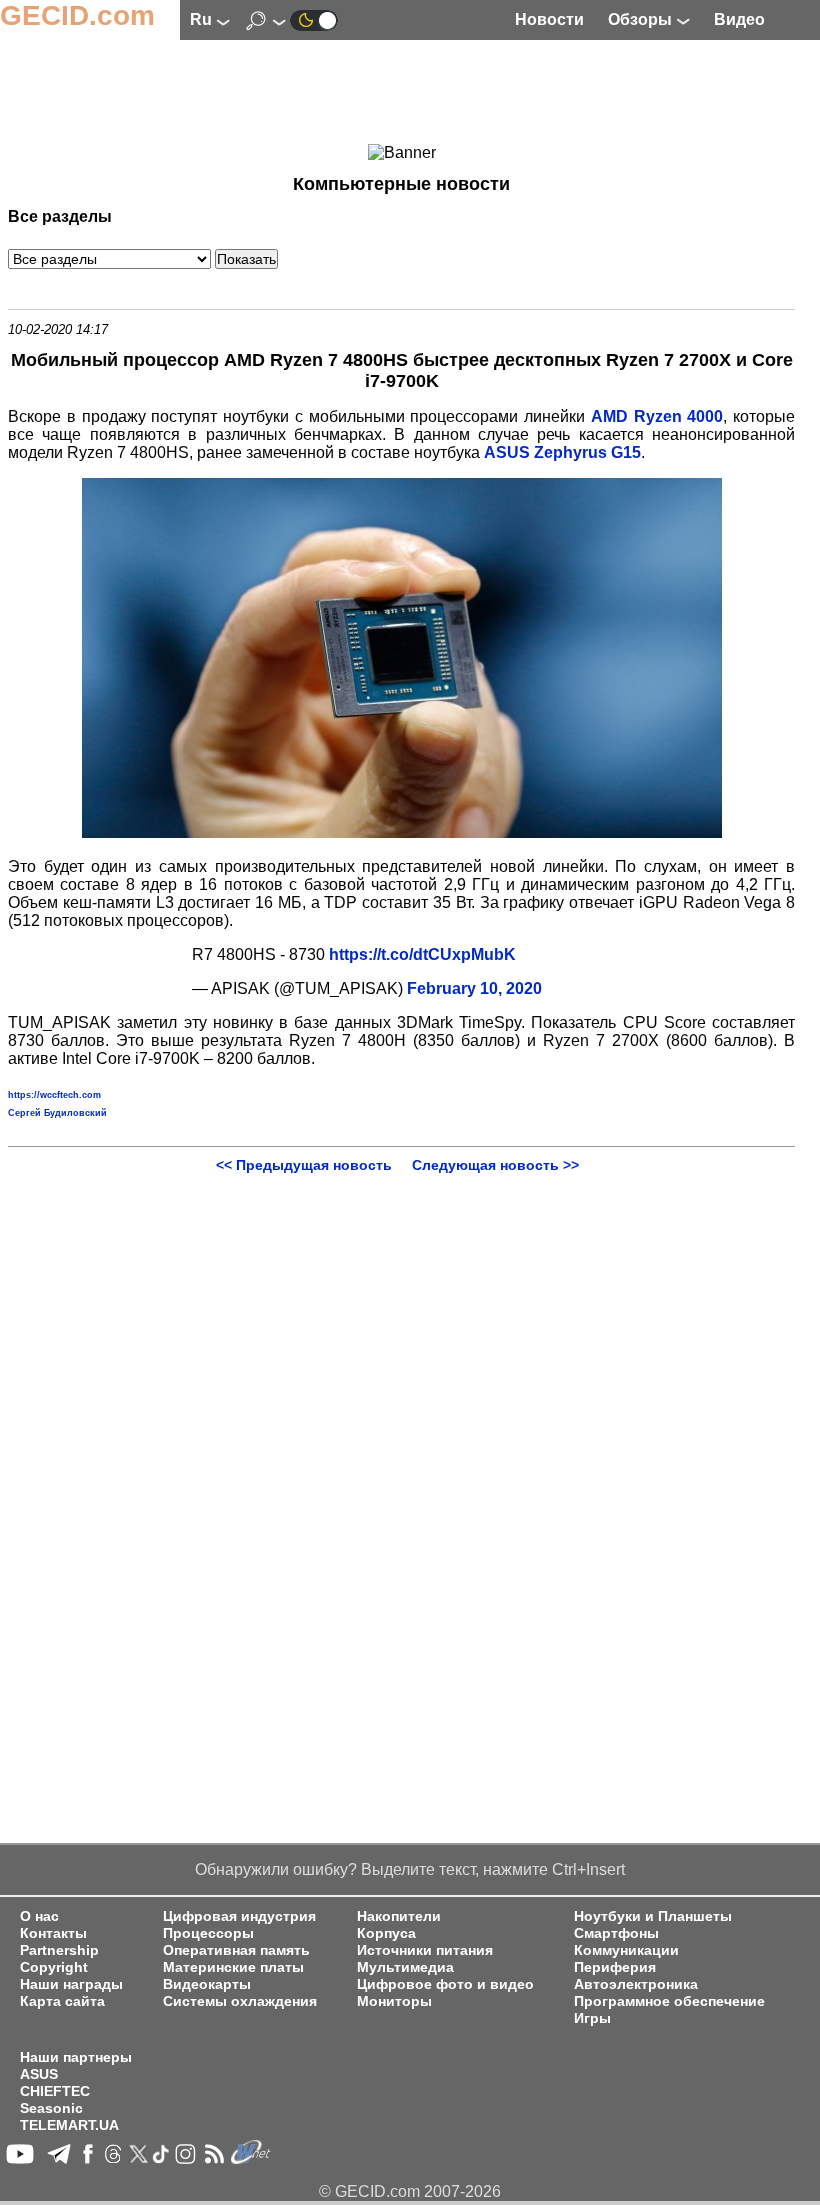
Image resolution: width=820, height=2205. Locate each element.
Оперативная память (236, 1950)
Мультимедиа (405, 1967)
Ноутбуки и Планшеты (653, 1916)
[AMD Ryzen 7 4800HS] (402, 832)
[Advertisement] (402, 95)
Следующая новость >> (495, 1165)
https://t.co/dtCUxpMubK (422, 954)
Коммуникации (626, 1950)
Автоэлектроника (636, 1984)
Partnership (59, 1950)
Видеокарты (207, 1984)
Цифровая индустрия (239, 1916)
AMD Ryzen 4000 (657, 416)
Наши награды (71, 1984)
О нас (39, 1916)
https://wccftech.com (54, 1095)
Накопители (399, 1916)
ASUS (39, 2074)
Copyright (54, 1967)
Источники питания (425, 1950)
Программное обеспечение (669, 2001)
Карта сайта (62, 2001)
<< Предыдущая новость (304, 1165)
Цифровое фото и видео (445, 1984)
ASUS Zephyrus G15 (562, 452)
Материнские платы (233, 1967)
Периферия (615, 1967)
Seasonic (51, 2108)
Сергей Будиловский (57, 1113)
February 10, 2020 (474, 988)
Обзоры (642, 19)
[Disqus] (401, 1423)
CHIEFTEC (55, 2091)
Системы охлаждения (240, 2001)
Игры (592, 2018)
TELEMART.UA (69, 2125)
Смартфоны (616, 1933)
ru (203, 19)
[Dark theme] (314, 19)
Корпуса (386, 1933)
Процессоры (208, 1933)
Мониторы (394, 2001)
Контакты (53, 1933)
